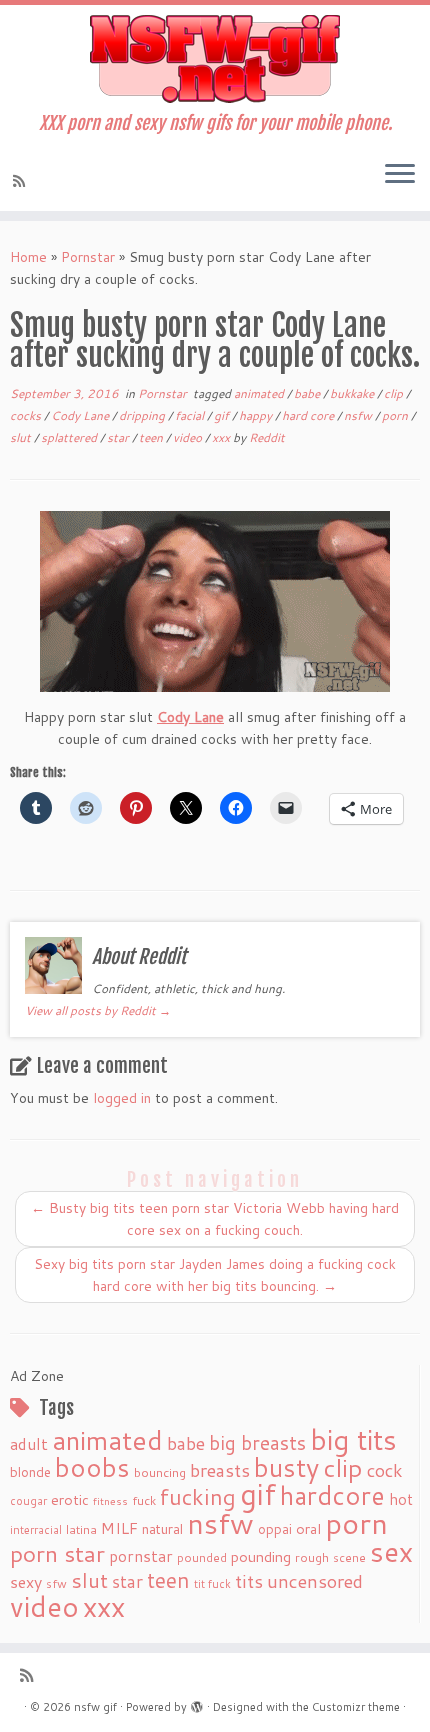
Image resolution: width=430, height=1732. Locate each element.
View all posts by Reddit (98, 1010)
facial (191, 415)
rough (312, 1557)
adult (29, 1444)
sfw (56, 1583)
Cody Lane (81, 415)
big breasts (257, 1442)
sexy (26, 1581)
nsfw (359, 415)
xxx (222, 437)
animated (260, 393)
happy (257, 415)
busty (286, 1467)
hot (401, 1499)
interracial (36, 1530)
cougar (28, 1501)
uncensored (315, 1581)
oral (308, 1528)
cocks (27, 415)
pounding (261, 1556)
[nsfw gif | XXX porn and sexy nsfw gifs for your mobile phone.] (215, 59)
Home (28, 257)
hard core (309, 415)
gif (223, 415)
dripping (143, 415)
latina (81, 1529)
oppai (275, 1529)
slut (22, 437)
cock (385, 1470)
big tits (353, 1439)
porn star (57, 1553)
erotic (70, 1499)
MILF (119, 1528)
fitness (110, 1500)
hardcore (332, 1495)
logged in (122, 1098)
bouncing (160, 1472)
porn (396, 415)
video (189, 437)
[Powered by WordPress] (197, 1703)
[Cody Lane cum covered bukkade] (215, 601)
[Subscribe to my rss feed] (22, 181)
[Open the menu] (400, 175)
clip (395, 393)
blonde (30, 1471)
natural (162, 1528)
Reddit (267, 437)
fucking (198, 1496)
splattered (70, 437)
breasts (220, 1470)
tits (249, 1581)
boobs (92, 1467)
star (119, 437)
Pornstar (88, 257)
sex (391, 1551)
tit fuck (212, 1584)
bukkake (353, 393)
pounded (202, 1557)
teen (152, 437)
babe (308, 393)
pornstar (141, 1556)
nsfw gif (95, 1707)
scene (349, 1557)
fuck (144, 1500)
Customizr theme (356, 1707)
